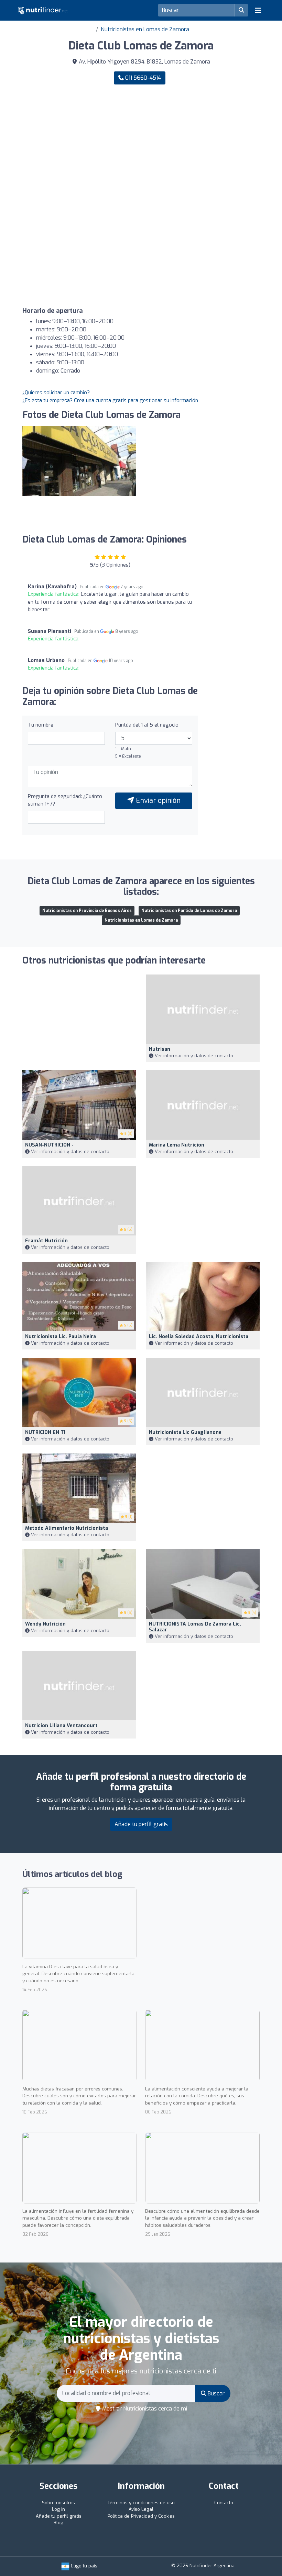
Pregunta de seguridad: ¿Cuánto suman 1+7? (65, 800)
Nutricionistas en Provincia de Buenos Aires (87, 911)
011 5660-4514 (142, 78)
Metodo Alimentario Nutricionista (67, 1528)
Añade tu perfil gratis (141, 1824)
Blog (58, 2523)
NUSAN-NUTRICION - (49, 1145)
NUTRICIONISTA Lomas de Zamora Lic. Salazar (195, 1627)
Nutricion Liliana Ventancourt (61, 1726)
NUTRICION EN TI (45, 1432)
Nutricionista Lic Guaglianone (185, 1432)
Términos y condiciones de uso (141, 2503)
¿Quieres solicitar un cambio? (56, 392)
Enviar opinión (157, 801)
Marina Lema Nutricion (177, 1145)
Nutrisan (160, 1049)
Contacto (224, 2503)
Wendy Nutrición (45, 1624)
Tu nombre (41, 725)
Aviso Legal (141, 2509)
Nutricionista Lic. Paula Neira (61, 1337)
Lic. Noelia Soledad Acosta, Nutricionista (199, 1337)
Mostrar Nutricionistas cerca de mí (144, 2409)
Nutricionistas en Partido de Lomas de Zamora (189, 911)
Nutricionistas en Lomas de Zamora (145, 29)
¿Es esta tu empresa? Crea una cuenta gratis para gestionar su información (110, 400)
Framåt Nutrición (46, 1241)
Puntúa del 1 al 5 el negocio (147, 725)
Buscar (215, 2393)
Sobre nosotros (58, 2503)
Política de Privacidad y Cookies (141, 2516)
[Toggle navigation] (258, 10)
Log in (58, 2509)
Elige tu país (83, 2566)
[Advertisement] (141, 144)
